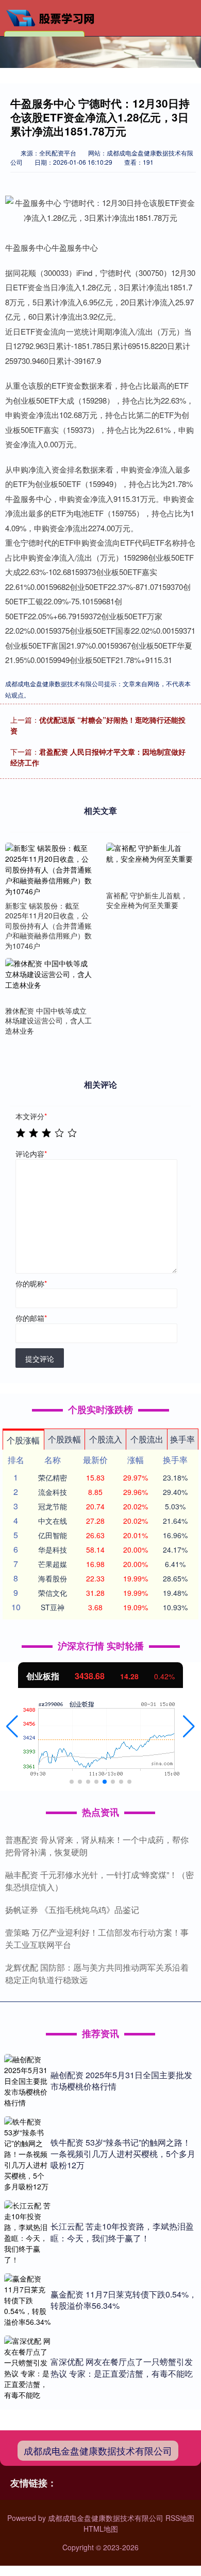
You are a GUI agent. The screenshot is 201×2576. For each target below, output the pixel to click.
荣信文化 (53, 1593)
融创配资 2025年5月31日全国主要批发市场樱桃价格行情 (121, 2081)
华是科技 (53, 1550)
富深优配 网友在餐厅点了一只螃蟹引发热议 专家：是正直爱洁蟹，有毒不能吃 (122, 2367)
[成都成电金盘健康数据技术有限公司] (55, 17)
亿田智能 (53, 1535)
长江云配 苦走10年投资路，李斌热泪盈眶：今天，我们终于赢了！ (122, 2232)
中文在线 (53, 1521)
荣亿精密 (53, 1477)
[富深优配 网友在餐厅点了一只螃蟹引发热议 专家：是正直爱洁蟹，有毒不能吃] (27, 2368)
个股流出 (147, 1439)
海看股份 (53, 1578)
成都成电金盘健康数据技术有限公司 (98, 2450)
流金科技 (53, 1492)
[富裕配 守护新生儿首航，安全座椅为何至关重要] (150, 865)
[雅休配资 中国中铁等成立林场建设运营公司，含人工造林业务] (49, 980)
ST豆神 (53, 1607)
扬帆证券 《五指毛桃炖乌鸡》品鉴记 (72, 1910)
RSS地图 (180, 2518)
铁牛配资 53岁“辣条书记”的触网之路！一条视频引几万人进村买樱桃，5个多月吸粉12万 (123, 2154)
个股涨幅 (23, 1440)
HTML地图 (101, 2529)
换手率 (182, 1439)
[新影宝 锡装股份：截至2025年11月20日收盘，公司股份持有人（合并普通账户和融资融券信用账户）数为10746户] (49, 870)
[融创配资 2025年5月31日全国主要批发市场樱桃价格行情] (27, 2081)
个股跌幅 (64, 1439)
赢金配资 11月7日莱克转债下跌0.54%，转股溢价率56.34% (124, 2300)
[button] (12, 1727)
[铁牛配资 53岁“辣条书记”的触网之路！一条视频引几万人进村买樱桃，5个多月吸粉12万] (27, 2154)
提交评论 (40, 1359)
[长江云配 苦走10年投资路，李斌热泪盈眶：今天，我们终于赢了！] (27, 2233)
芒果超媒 (53, 1564)
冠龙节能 (53, 1506)
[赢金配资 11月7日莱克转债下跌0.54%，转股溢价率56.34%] (27, 2300)
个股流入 (106, 1439)
